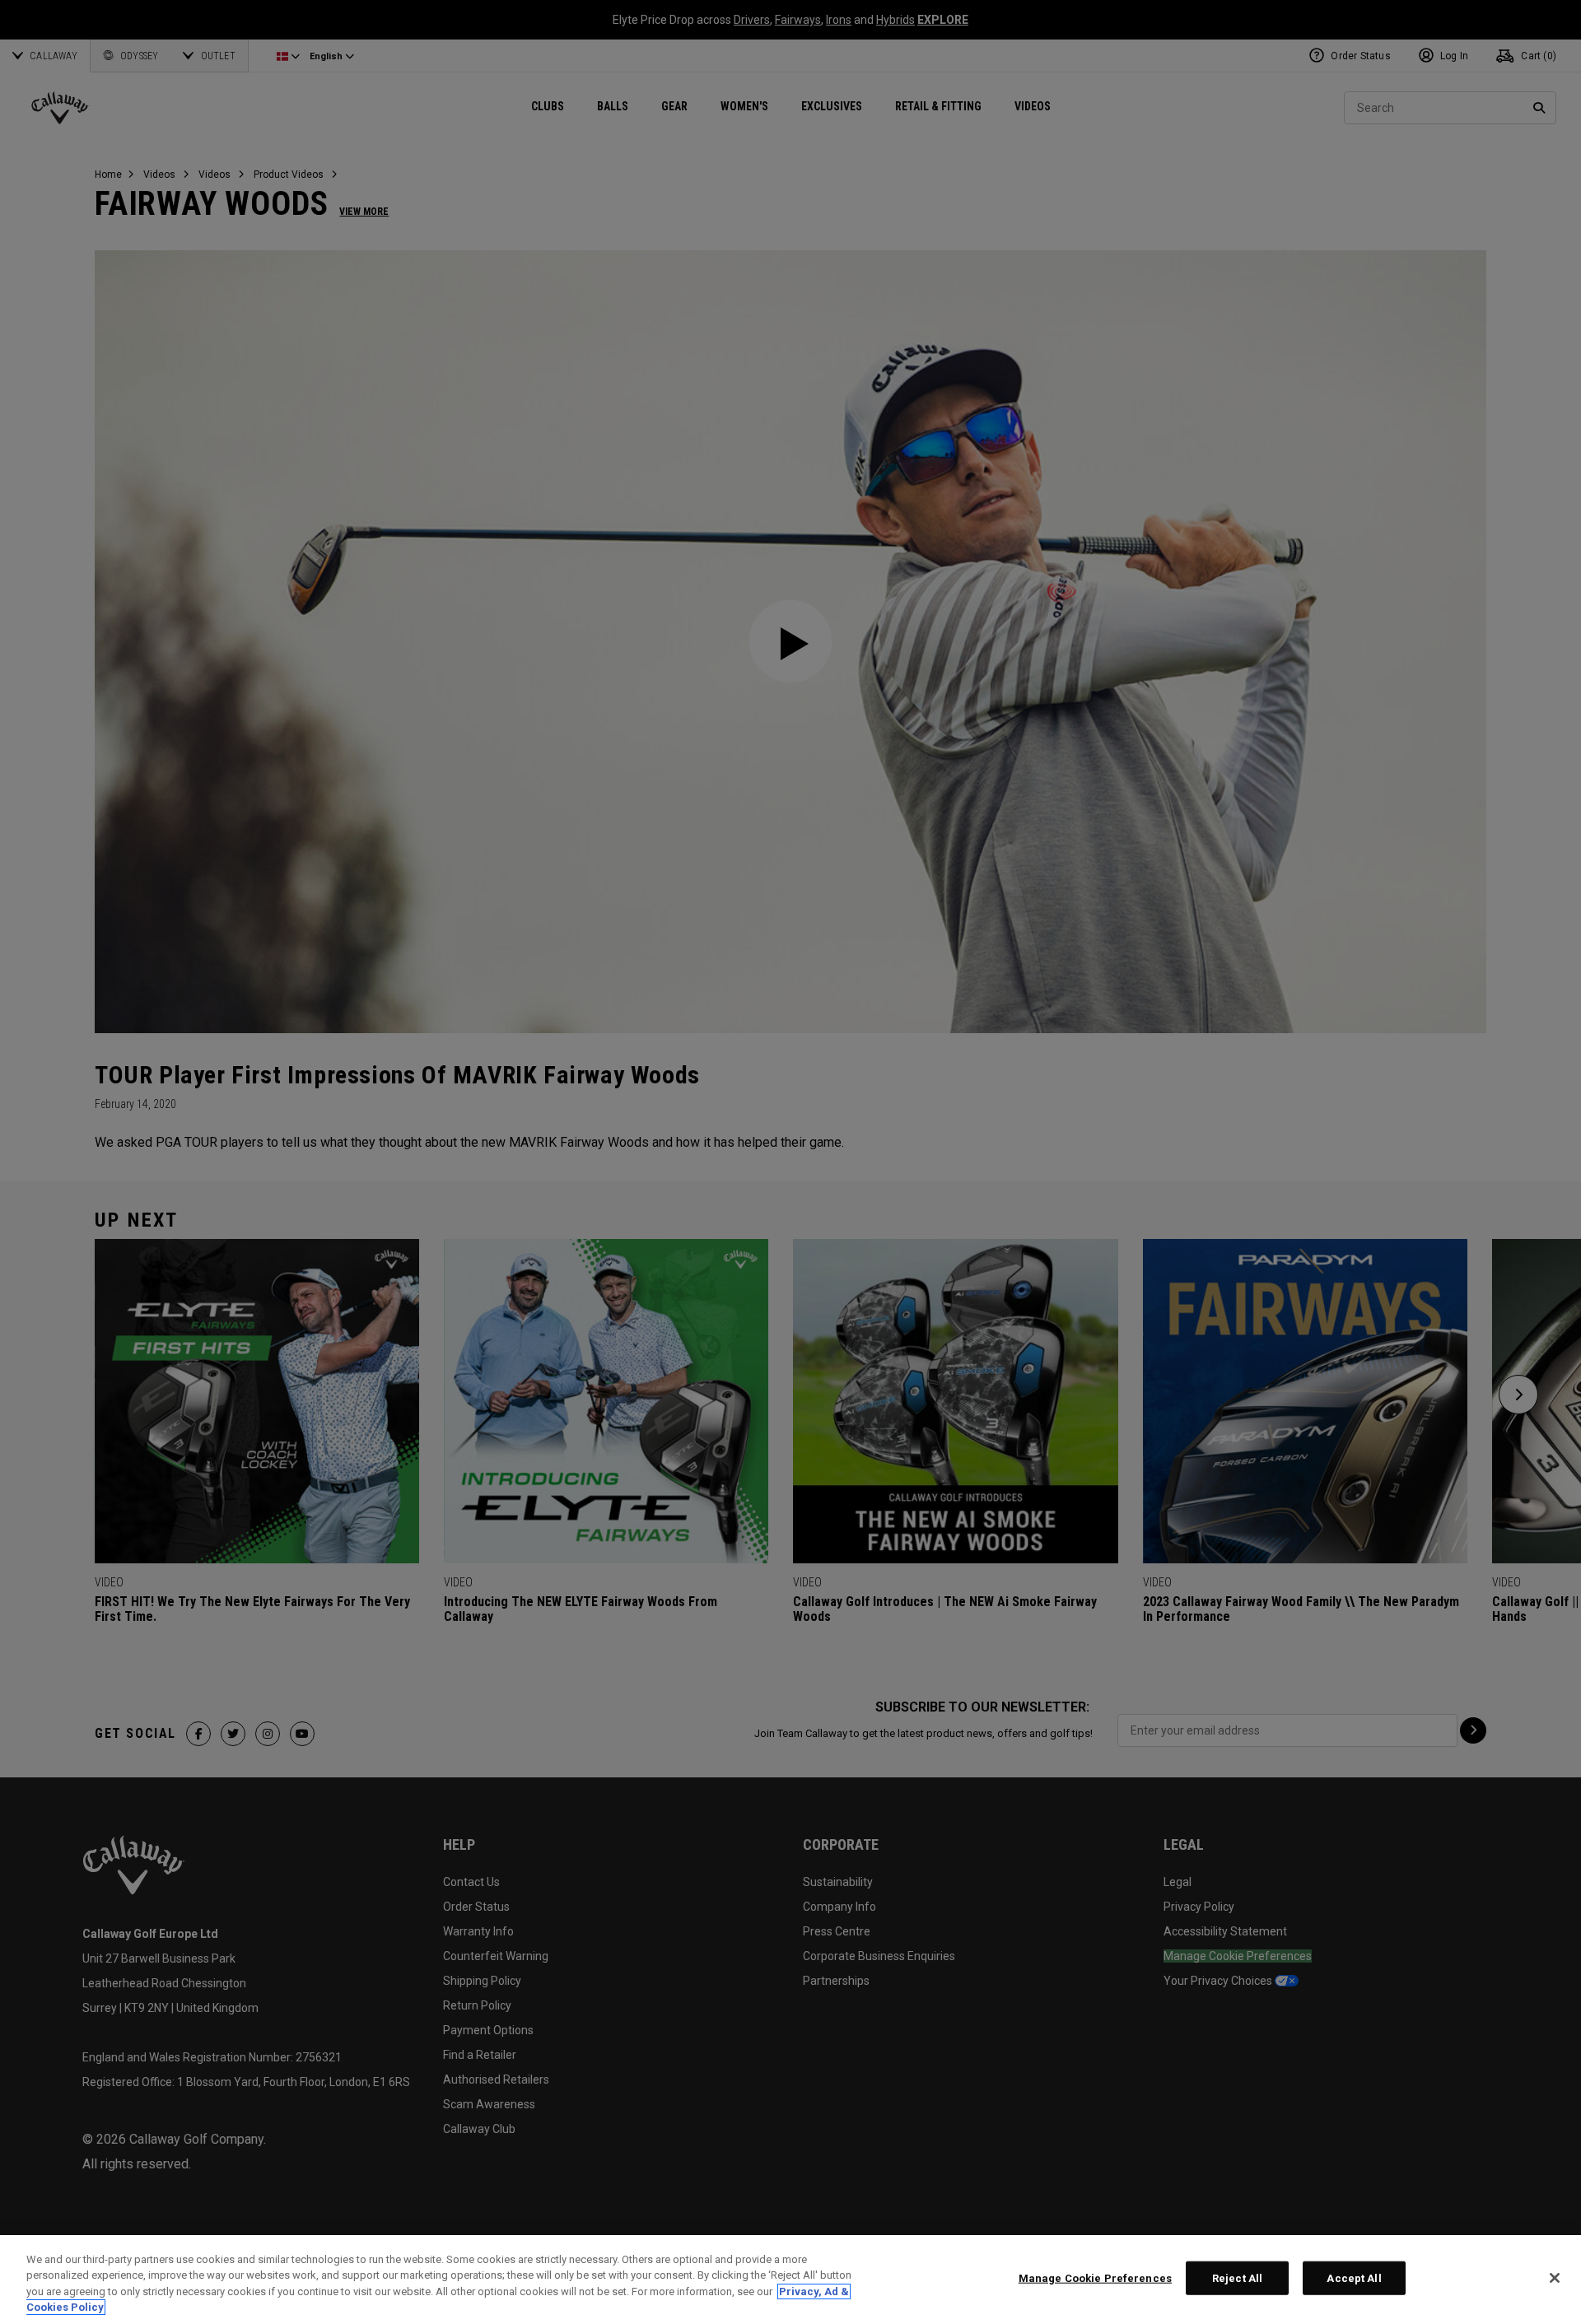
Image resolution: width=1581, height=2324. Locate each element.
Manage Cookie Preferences (1095, 2278)
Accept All (1354, 2278)
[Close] (1555, 2278)
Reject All (1237, 2278)
